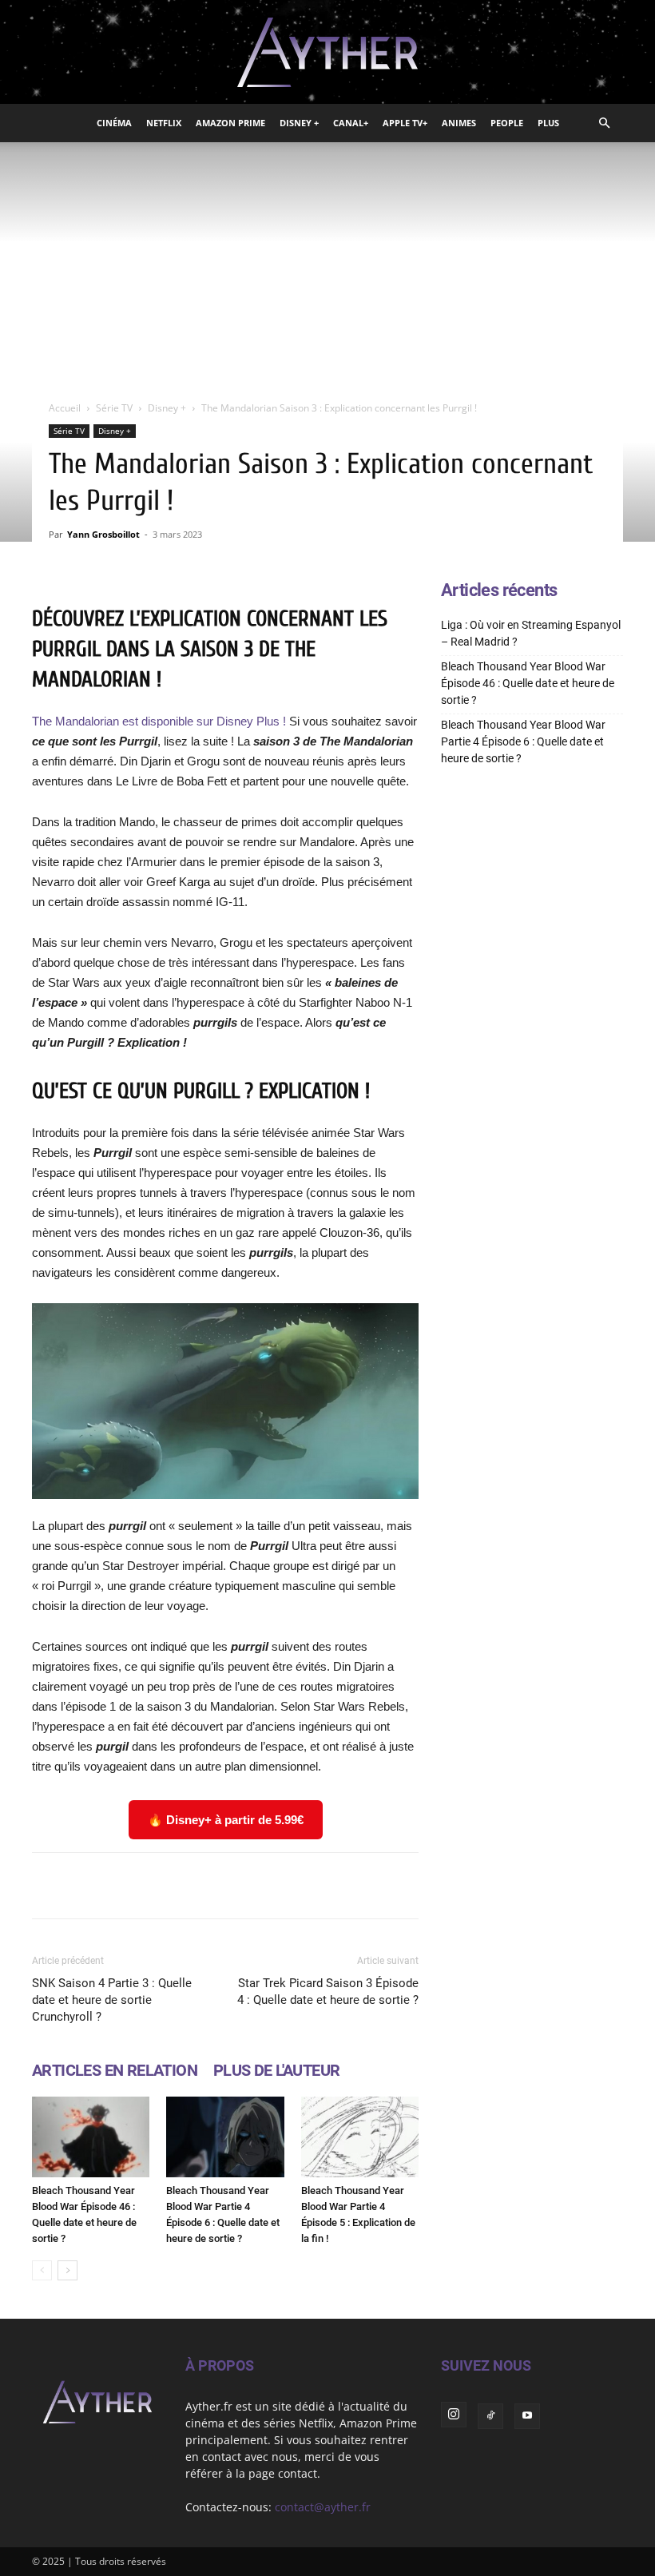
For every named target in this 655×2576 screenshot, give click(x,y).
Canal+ (351, 123)
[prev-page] (42, 2270)
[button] (604, 123)
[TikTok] (490, 2416)
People (507, 123)
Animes (459, 123)
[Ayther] (327, 53)
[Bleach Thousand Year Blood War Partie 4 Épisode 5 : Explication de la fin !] (360, 2137)
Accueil (65, 408)
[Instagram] (454, 2415)
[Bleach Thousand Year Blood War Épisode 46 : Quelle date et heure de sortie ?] (91, 2137)
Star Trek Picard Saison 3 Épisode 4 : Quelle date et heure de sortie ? (328, 1992)
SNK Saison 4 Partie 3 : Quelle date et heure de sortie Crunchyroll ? (112, 2000)
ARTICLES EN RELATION (115, 2070)
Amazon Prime (230, 123)
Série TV (114, 408)
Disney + (299, 123)
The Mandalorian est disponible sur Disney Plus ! (159, 721)
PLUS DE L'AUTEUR (276, 2070)
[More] (513, 1886)
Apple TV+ (405, 123)
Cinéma (114, 123)
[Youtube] (527, 2416)
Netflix (164, 123)
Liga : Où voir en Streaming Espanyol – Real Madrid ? (531, 633)
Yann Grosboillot (103, 534)
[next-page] (67, 2270)
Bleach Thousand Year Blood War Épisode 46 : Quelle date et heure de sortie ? (528, 683)
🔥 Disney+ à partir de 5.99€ (226, 1820)
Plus (548, 123)
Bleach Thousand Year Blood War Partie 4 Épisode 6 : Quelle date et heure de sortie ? (523, 741)
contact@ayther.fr (323, 2507)
